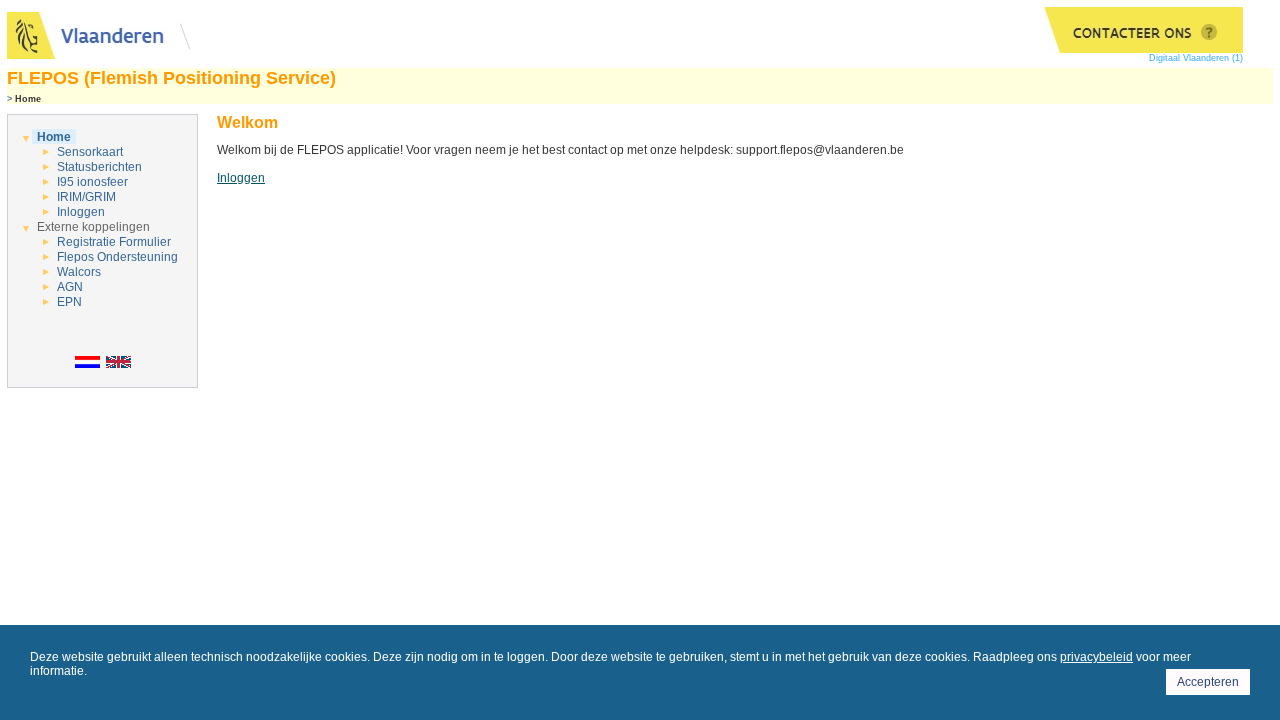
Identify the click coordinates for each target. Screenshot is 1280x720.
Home (54, 137)
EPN (69, 302)
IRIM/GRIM (86, 197)
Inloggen (81, 212)
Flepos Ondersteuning (117, 257)
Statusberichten (99, 167)
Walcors (79, 272)
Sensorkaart (90, 152)
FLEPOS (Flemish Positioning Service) (171, 78)
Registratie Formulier (114, 242)
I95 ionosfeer (92, 182)
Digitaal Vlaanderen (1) (1196, 58)
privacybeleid (1096, 657)
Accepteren (1208, 682)
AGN (70, 287)
